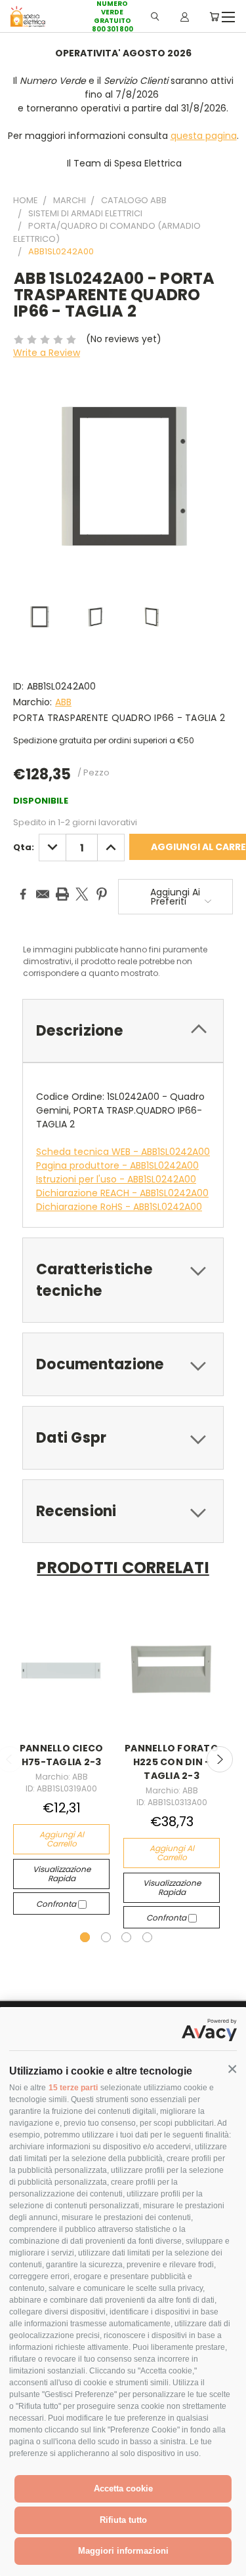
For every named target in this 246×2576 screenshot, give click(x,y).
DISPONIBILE (41, 801)
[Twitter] (82, 894)
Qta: (24, 847)
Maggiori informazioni (123, 2551)
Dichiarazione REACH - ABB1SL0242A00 (122, 1193)
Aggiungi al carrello (62, 1839)
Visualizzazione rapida (62, 1874)
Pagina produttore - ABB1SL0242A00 (117, 1165)
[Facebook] (23, 894)
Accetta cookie (123, 2488)
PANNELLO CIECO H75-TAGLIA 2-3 (62, 1755)
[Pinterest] (102, 894)
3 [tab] (126, 1937)
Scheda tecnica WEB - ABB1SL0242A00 (123, 1152)
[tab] (123, 1031)
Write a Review (47, 353)
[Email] (43, 894)
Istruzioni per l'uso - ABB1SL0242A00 (116, 1179)
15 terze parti (73, 2088)
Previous (20, 2563)
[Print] (62, 894)
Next (220, 1759)
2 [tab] (106, 1937)
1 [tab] (85, 1937)
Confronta (57, 1904)
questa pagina (204, 136)
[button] (232, 2069)
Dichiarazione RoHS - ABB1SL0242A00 (119, 1207)
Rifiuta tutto (123, 2520)
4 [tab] (147, 1937)
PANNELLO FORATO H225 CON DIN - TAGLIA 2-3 (172, 1762)
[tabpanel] (62, 1763)
